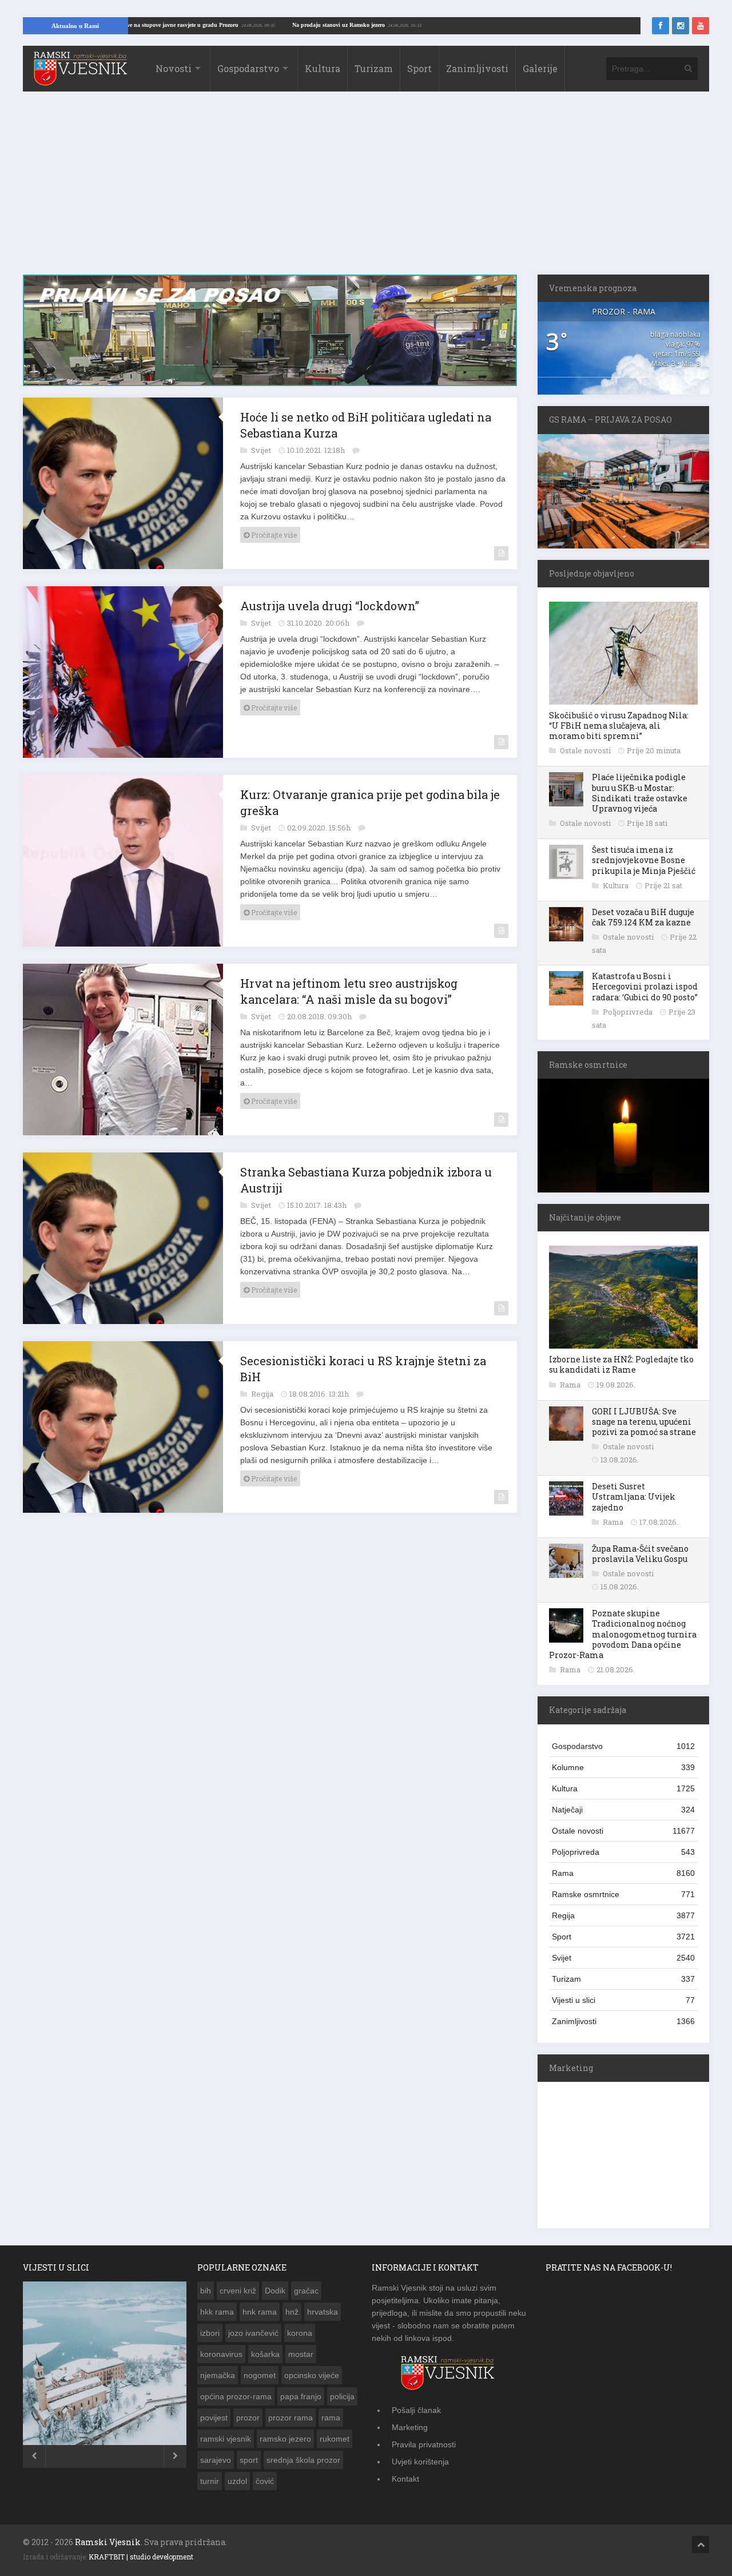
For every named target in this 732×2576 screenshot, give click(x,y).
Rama (571, 1385)
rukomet (335, 2439)
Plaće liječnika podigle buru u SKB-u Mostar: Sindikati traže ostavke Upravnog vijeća (640, 793)
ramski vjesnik (226, 2439)
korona (300, 2333)
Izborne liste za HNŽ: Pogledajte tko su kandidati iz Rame (621, 1364)
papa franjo (301, 2396)
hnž (292, 2312)
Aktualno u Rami (75, 26)
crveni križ (238, 2291)
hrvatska (323, 2312)
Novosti (174, 68)
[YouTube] (701, 26)
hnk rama (260, 2312)
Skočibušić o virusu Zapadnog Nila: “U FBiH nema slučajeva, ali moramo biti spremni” (619, 726)
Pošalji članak (416, 2410)
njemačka (218, 2375)
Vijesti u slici (623, 2000)
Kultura (323, 68)
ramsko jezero (285, 2439)
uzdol (237, 2481)
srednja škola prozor (303, 2460)
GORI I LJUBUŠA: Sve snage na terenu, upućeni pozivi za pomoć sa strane (644, 1422)
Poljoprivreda (628, 1012)
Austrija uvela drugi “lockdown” (330, 606)
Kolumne (623, 1767)
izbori (210, 2333)
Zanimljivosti (477, 68)
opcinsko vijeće (312, 2375)
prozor (248, 2418)
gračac (306, 2291)
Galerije (540, 68)
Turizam (374, 68)
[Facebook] (661, 26)
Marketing (410, 2427)
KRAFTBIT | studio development (141, 2557)
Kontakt (405, 2479)
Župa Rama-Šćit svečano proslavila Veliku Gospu (640, 1554)
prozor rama (291, 2418)
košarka (265, 2354)
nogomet (260, 2375)
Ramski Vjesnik (108, 2542)
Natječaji (623, 1810)
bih (206, 2291)
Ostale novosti (586, 750)
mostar (301, 2354)
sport (249, 2460)
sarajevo (216, 2460)
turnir (210, 2481)
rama (331, 2418)
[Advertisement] (366, 189)
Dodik (275, 2291)
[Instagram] (681, 26)
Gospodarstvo (248, 68)
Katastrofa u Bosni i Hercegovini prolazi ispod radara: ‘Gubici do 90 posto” (645, 986)
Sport (419, 68)
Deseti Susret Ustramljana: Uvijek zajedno (634, 1496)
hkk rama (217, 2312)
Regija (263, 1394)
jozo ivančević (253, 2333)
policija (342, 2396)
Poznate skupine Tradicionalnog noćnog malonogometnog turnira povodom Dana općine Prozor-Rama (623, 1634)
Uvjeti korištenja (420, 2462)
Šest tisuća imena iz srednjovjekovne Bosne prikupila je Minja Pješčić (644, 860)
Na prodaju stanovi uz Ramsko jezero (403, 25)
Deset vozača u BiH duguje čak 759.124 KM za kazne (643, 917)
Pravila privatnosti (424, 2444)
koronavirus (221, 2354)
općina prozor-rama (236, 2396)
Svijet (262, 450)
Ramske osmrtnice (623, 1894)
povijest (214, 2418)
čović (265, 2481)
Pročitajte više (273, 535)
